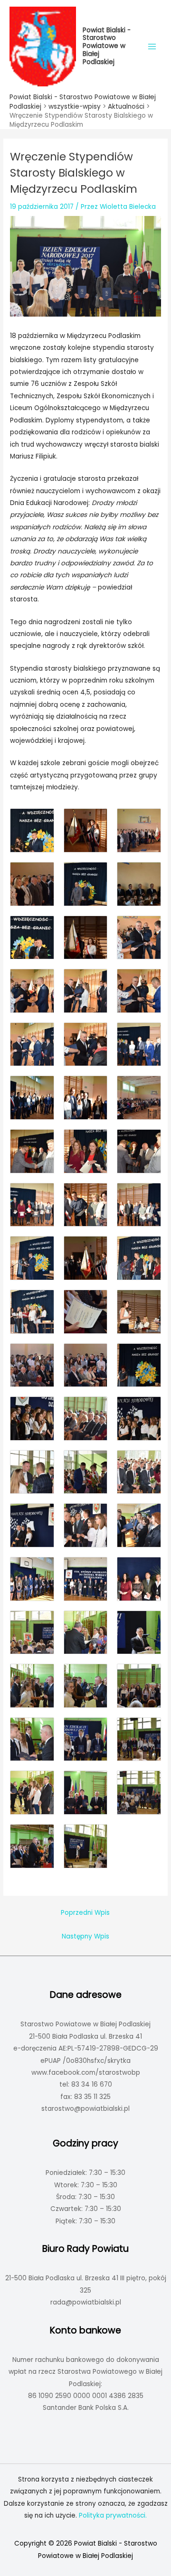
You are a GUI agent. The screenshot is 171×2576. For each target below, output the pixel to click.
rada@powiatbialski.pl (86, 2302)
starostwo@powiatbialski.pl (85, 2109)
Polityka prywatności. (113, 2515)
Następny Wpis (85, 1936)
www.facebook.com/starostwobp (86, 2073)
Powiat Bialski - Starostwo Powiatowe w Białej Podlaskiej (107, 46)
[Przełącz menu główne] (152, 46)
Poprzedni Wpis (85, 1913)
